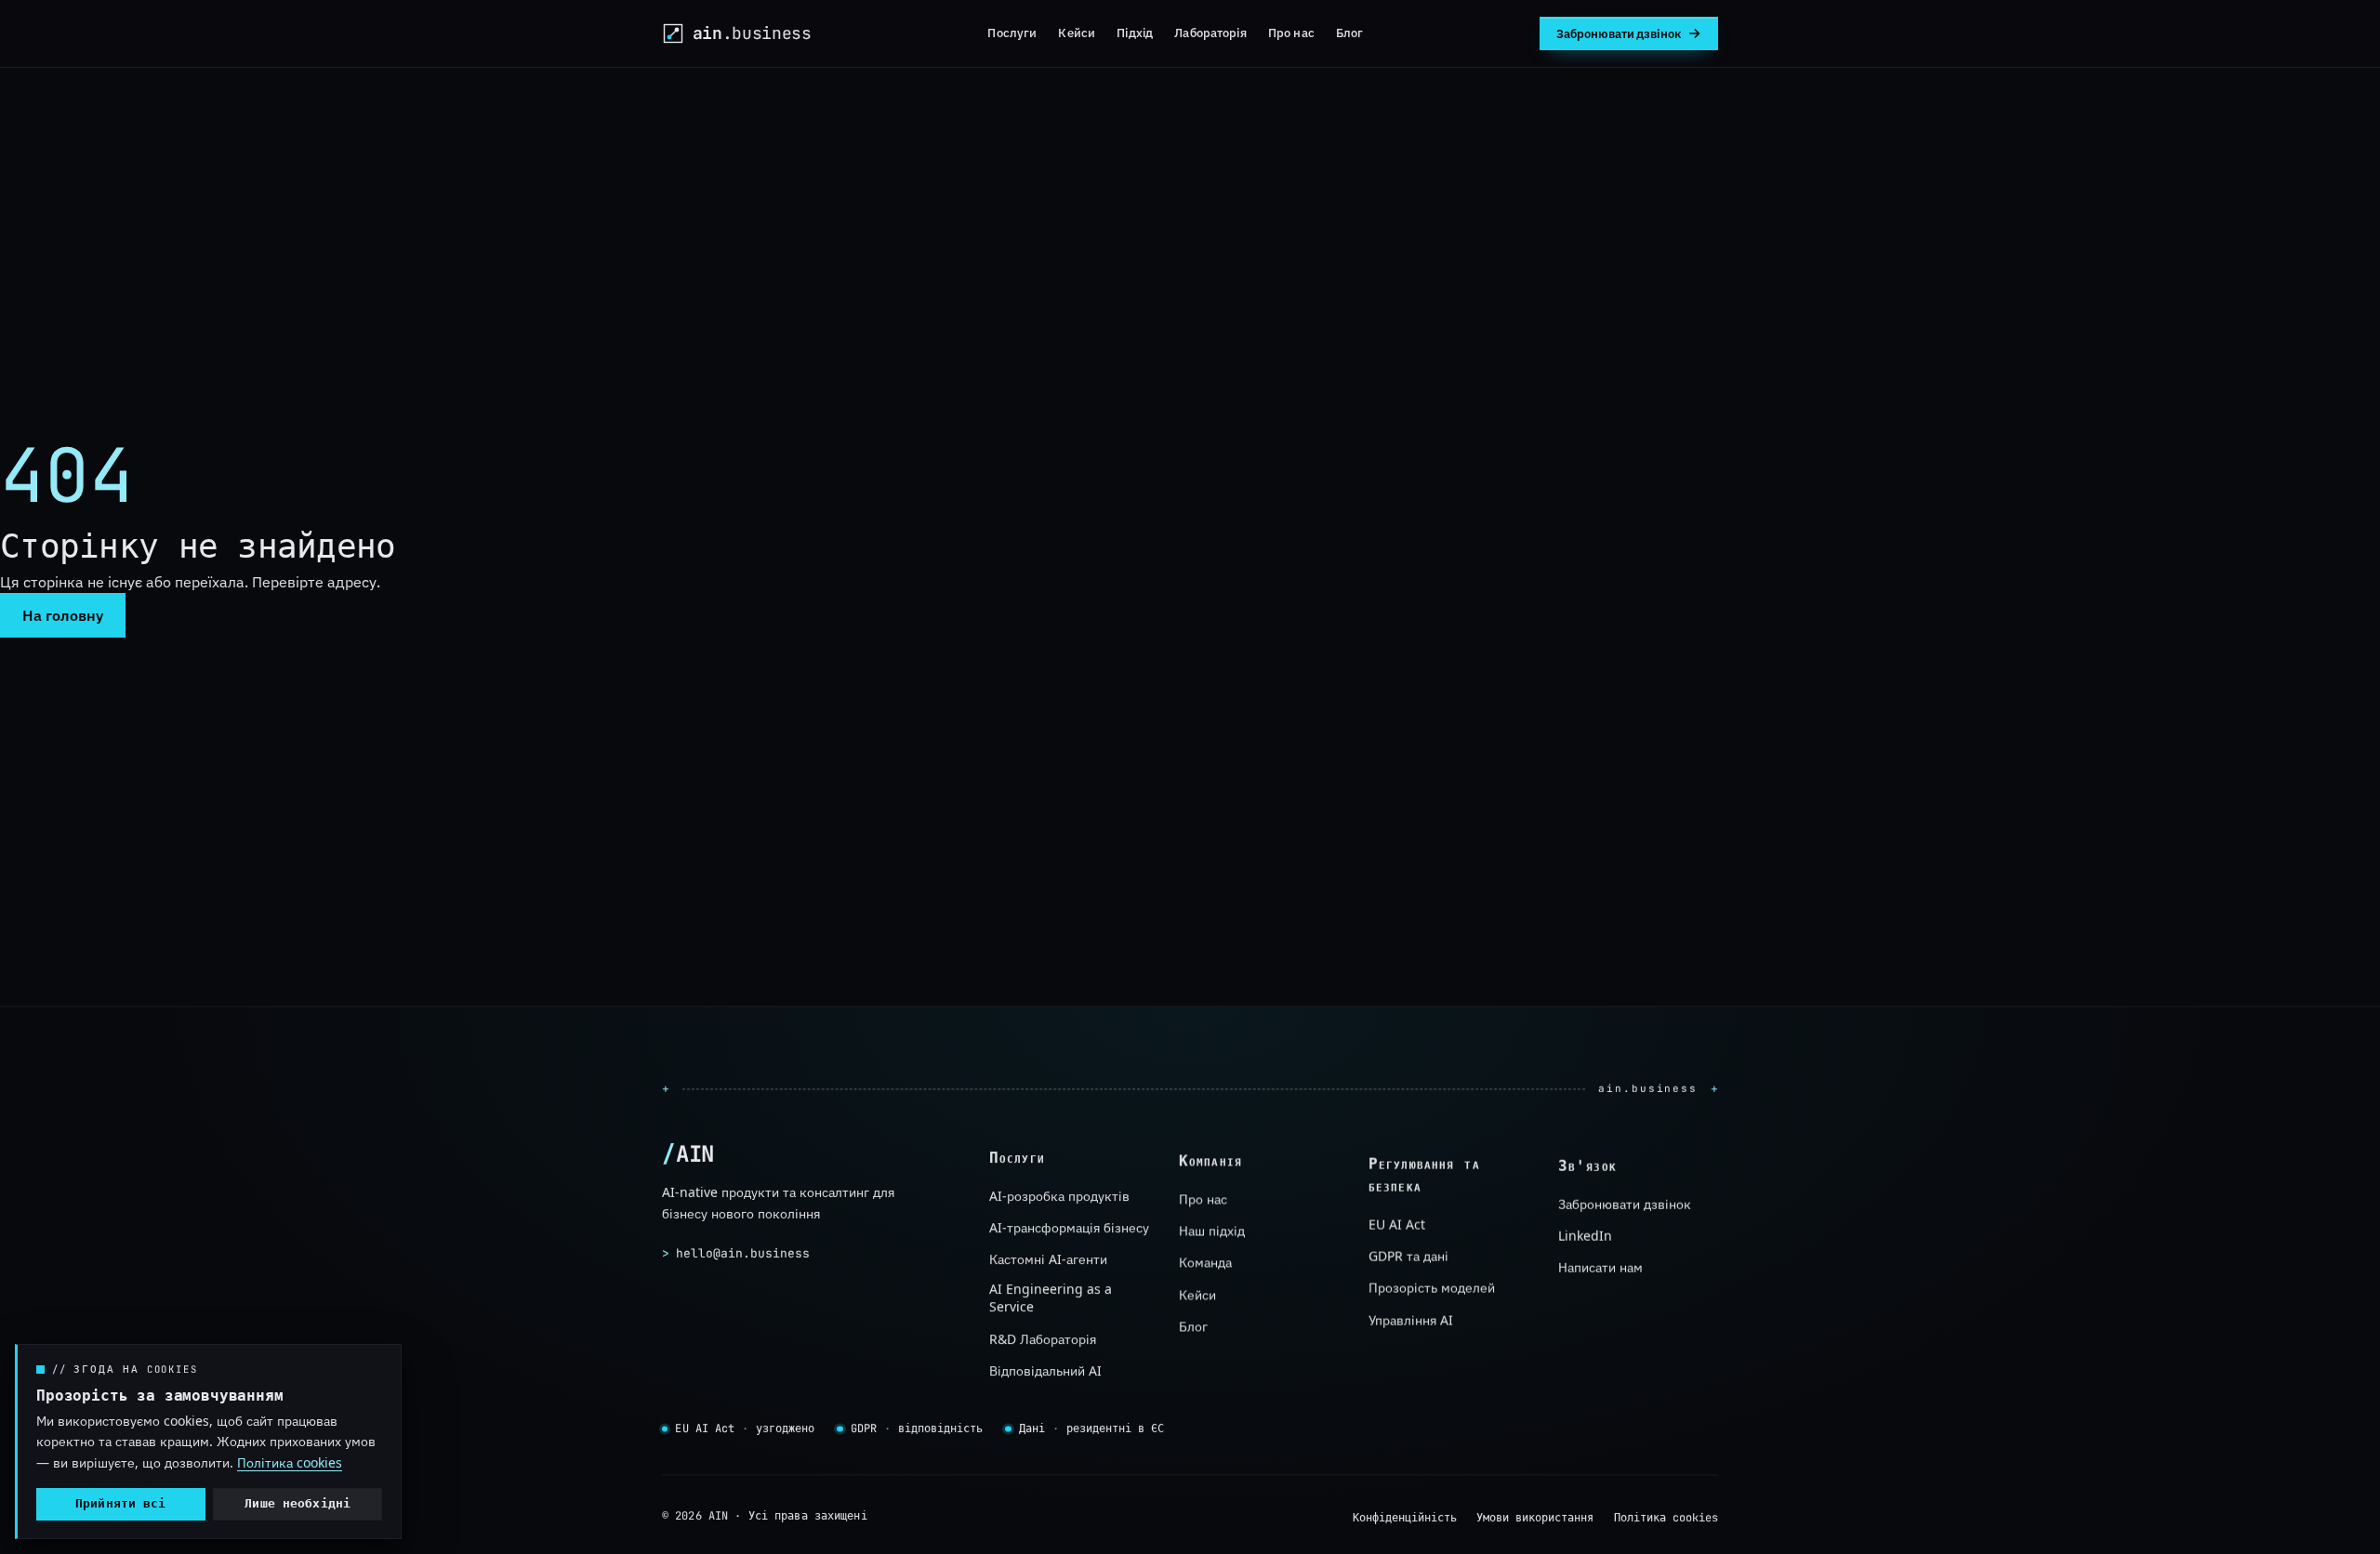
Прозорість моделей (1432, 1288)
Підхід (1135, 33)
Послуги (1012, 33)
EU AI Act (1397, 1224)
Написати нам (1600, 1267)
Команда (1205, 1263)
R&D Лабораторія (1043, 1338)
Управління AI (1411, 1320)
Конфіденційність (1405, 1519)
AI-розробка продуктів (1059, 1195)
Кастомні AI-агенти (1048, 1259)
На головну (63, 615)
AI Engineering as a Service (1051, 1297)
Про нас (1291, 33)
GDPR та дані (1408, 1256)
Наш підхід (1212, 1231)
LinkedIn (1585, 1236)
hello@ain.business (736, 1253)
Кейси (1077, 33)
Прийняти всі (121, 1503)
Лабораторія (1210, 33)
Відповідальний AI (1045, 1370)
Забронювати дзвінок (1625, 1203)
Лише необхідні (297, 1503)
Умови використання (1535, 1519)
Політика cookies (1666, 1519)
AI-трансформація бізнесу (1069, 1227)
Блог (1350, 33)
